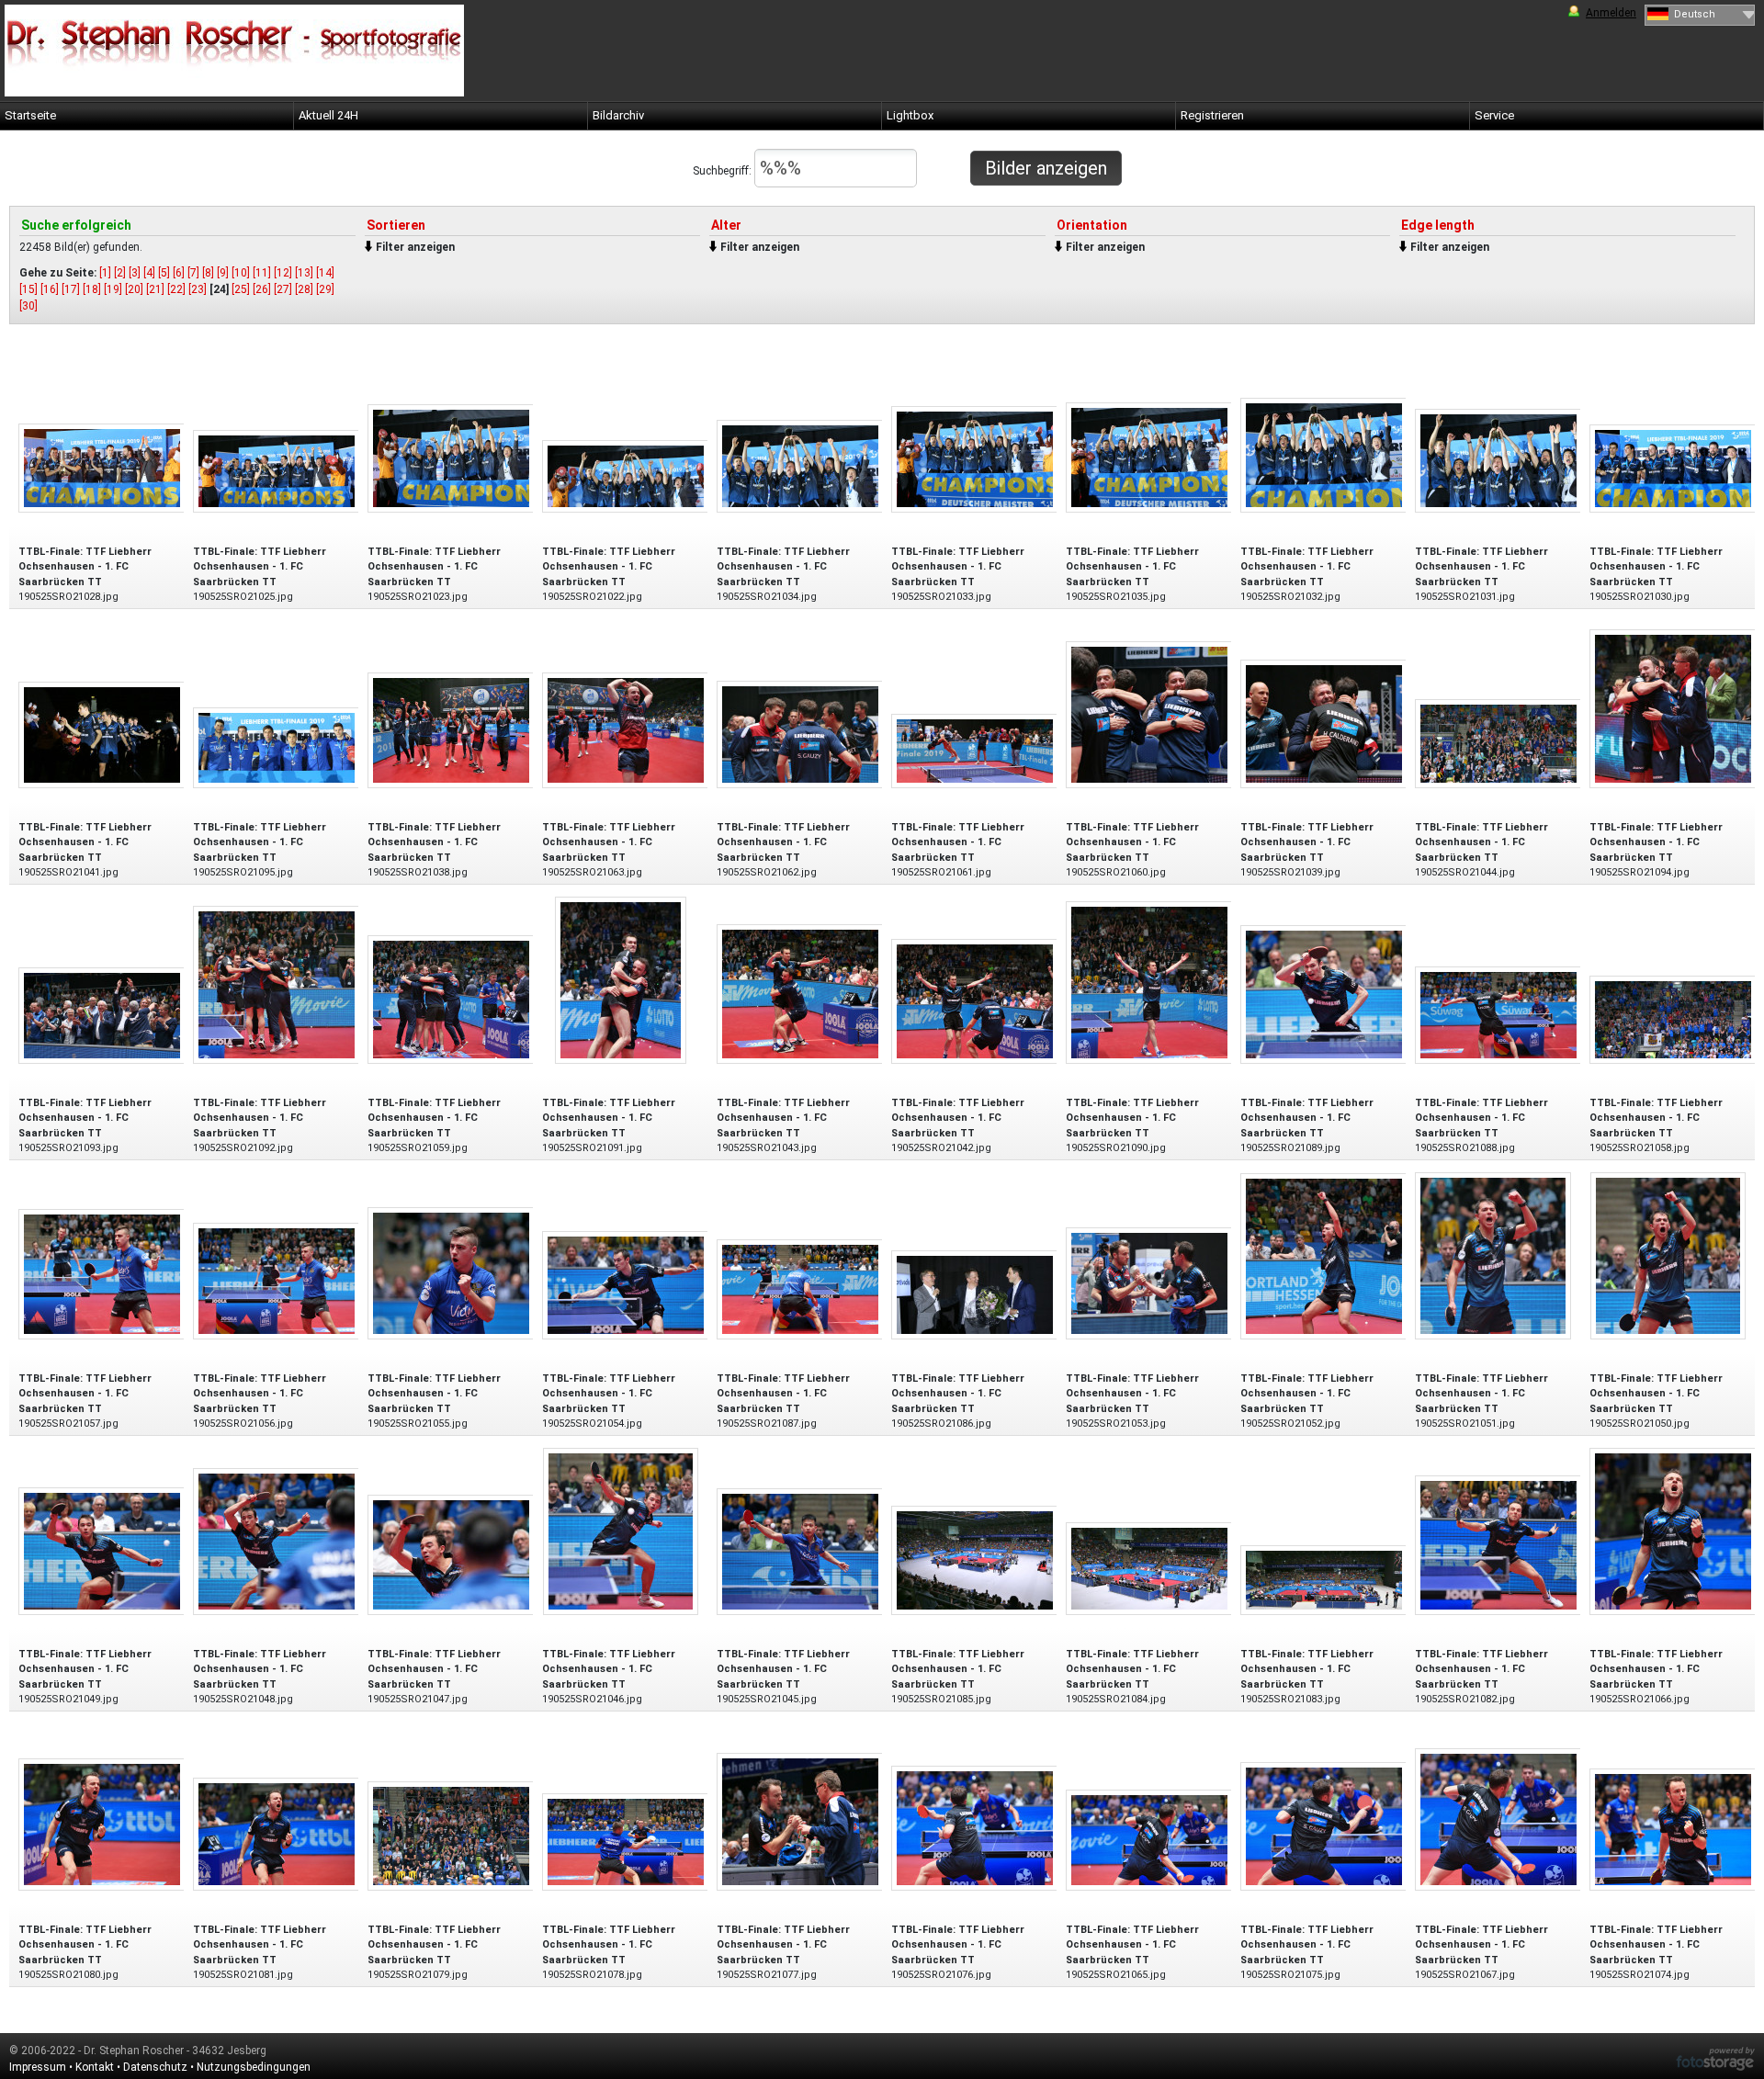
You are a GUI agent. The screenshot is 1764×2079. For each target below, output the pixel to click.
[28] (304, 289)
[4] (149, 273)
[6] (179, 273)
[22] (176, 289)
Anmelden (1611, 13)
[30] (28, 306)
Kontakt (95, 2067)
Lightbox (910, 115)
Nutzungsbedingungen (254, 2067)
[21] (155, 289)
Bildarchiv (618, 115)
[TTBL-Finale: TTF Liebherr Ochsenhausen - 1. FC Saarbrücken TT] (102, 467)
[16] (50, 289)
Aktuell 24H (328, 115)
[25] (241, 289)
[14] (325, 273)
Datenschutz (155, 2067)
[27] (283, 289)
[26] (262, 289)
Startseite (30, 115)
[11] (262, 273)
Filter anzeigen (415, 247)
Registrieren (1212, 115)
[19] (113, 289)
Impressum (38, 2067)
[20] (134, 289)
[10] (241, 273)
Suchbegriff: (724, 171)
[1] (105, 273)
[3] (135, 273)
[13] (304, 273)
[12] (283, 273)
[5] (164, 273)
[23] (198, 289)
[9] (223, 273)
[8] (208, 273)
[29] (325, 289)
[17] (71, 289)
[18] (92, 289)
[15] (28, 289)
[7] (193, 273)
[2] (120, 273)
